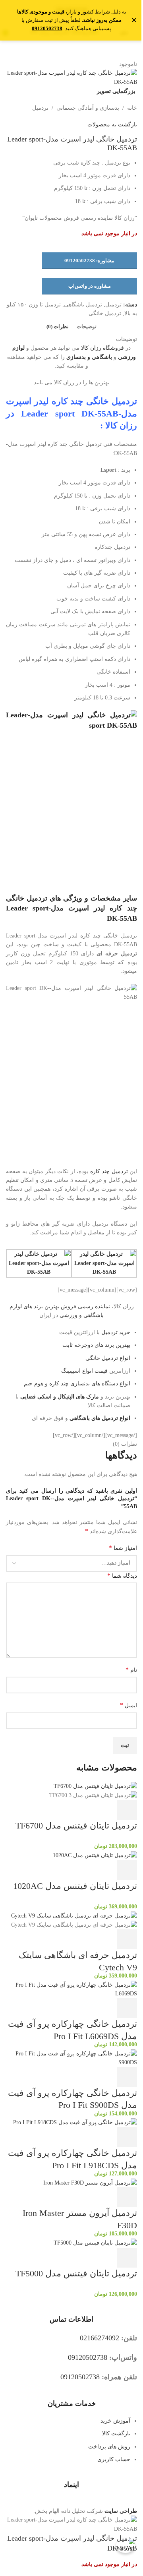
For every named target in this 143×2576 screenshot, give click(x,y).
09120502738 (47, 28)
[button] (127, 1810)
